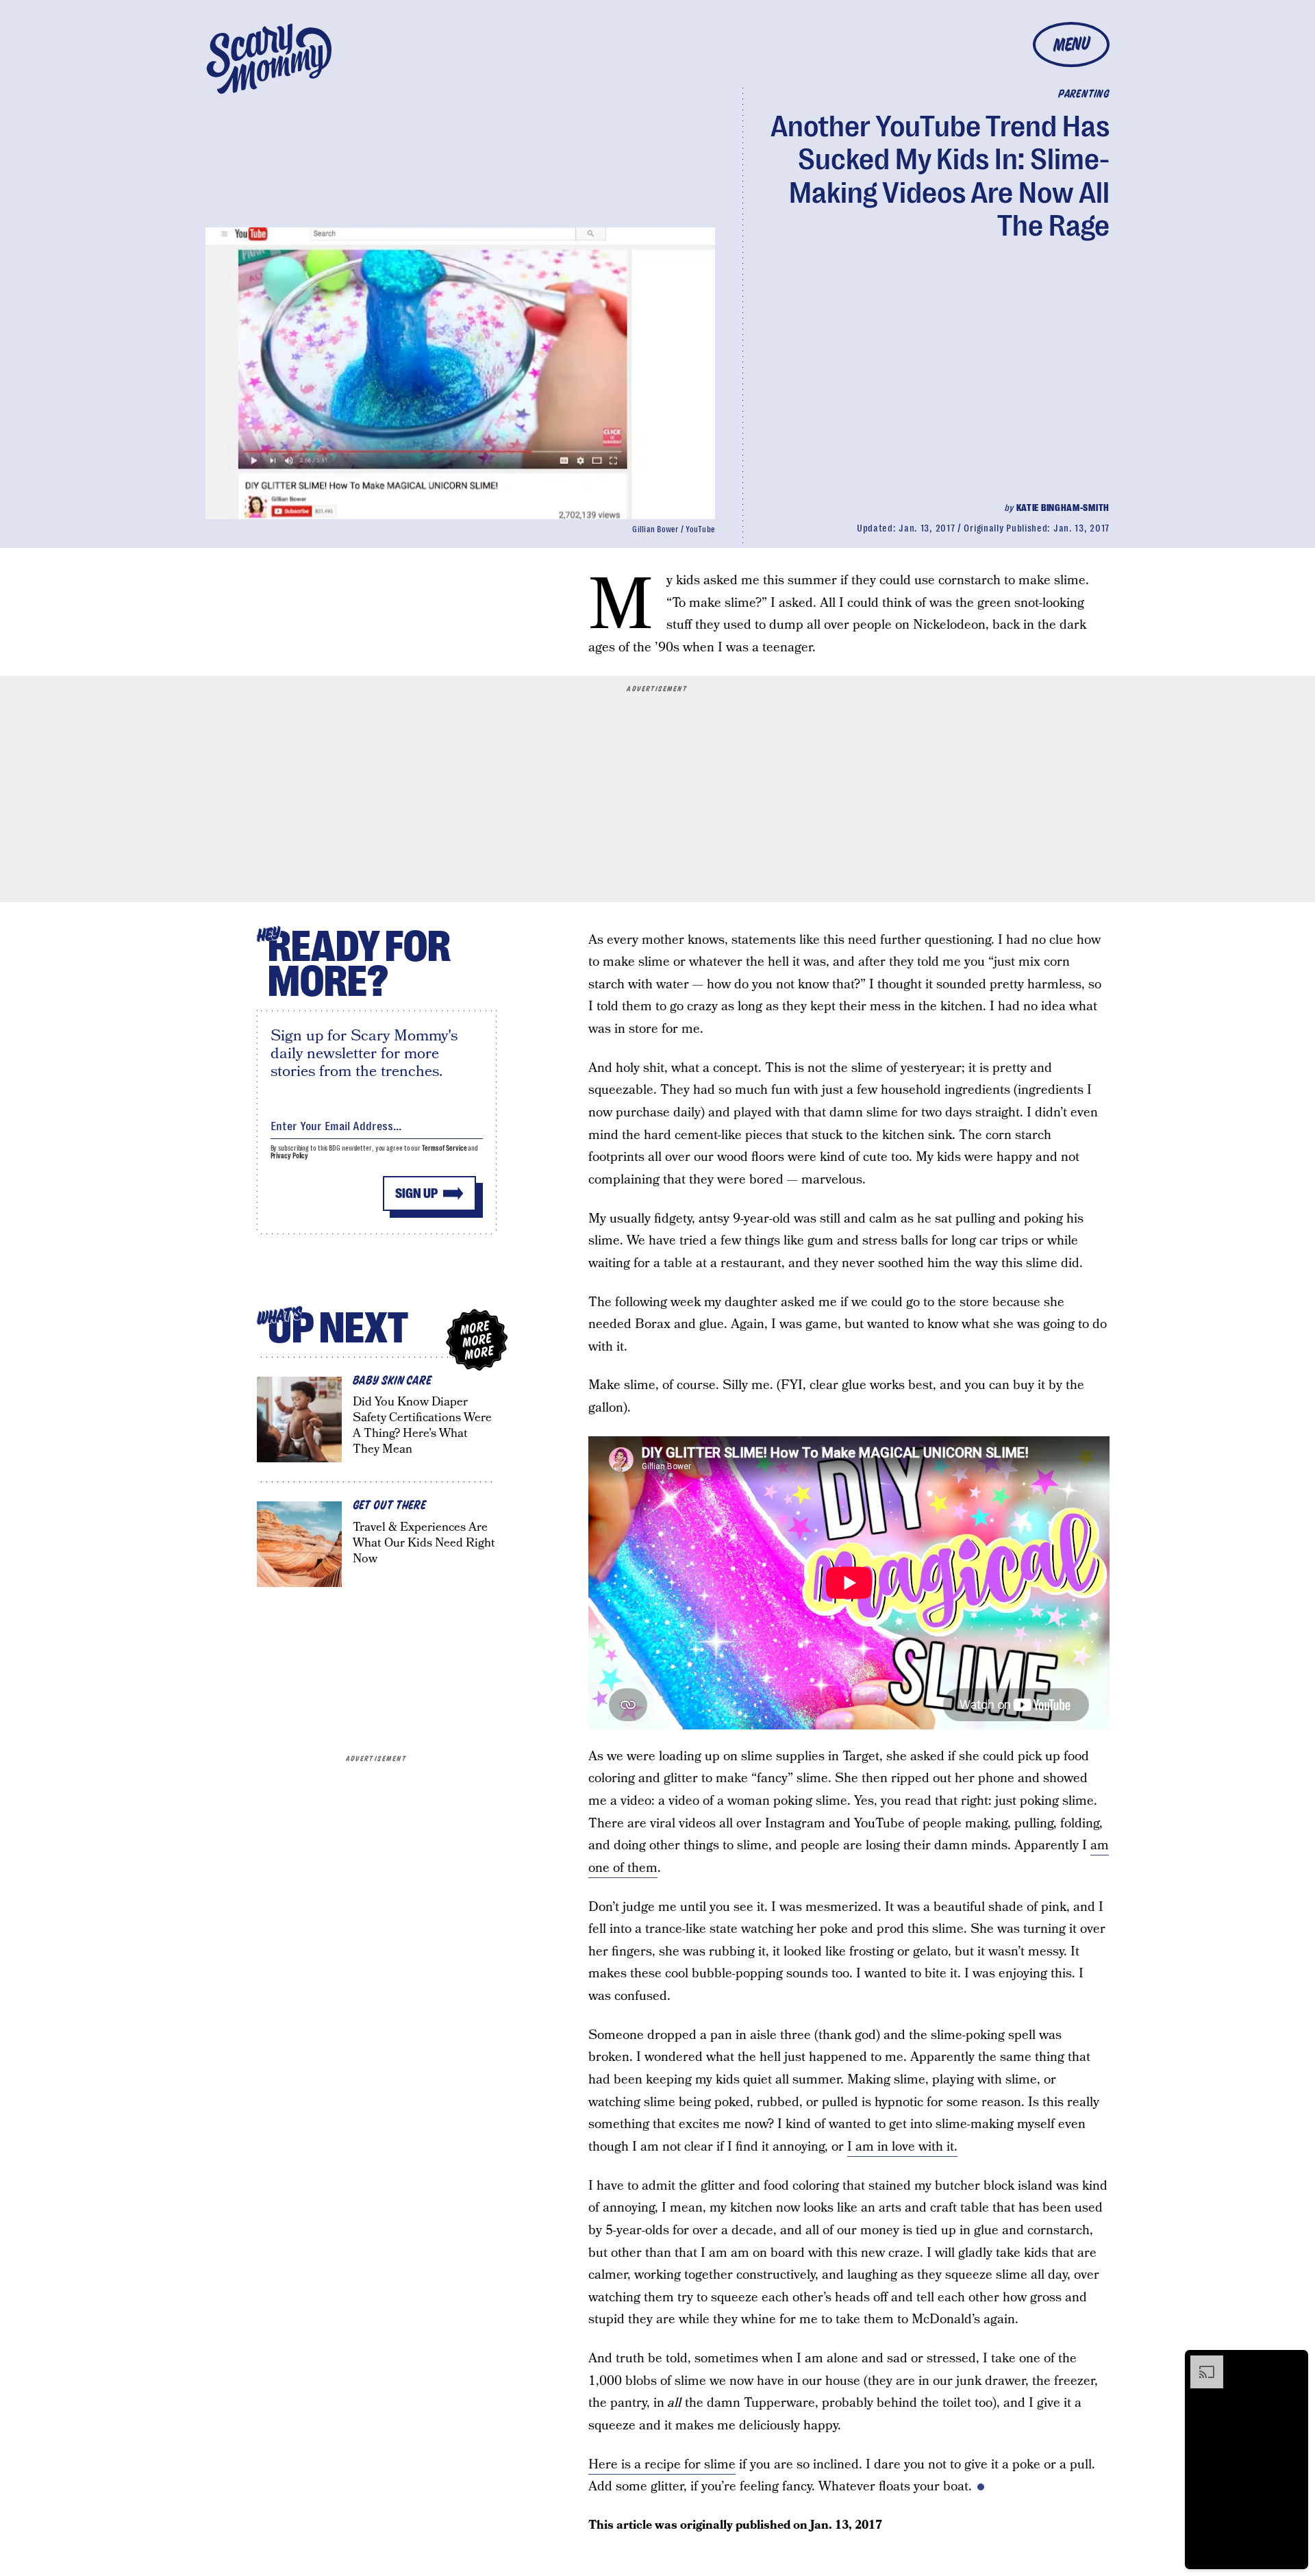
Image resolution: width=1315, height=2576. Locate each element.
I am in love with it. (902, 2147)
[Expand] (1200, 2362)
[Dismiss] (1293, 2362)
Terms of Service (444, 1148)
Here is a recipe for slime (662, 2465)
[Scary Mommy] (269, 59)
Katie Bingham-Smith (1063, 508)
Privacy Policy (290, 1156)
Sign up (416, 1193)
